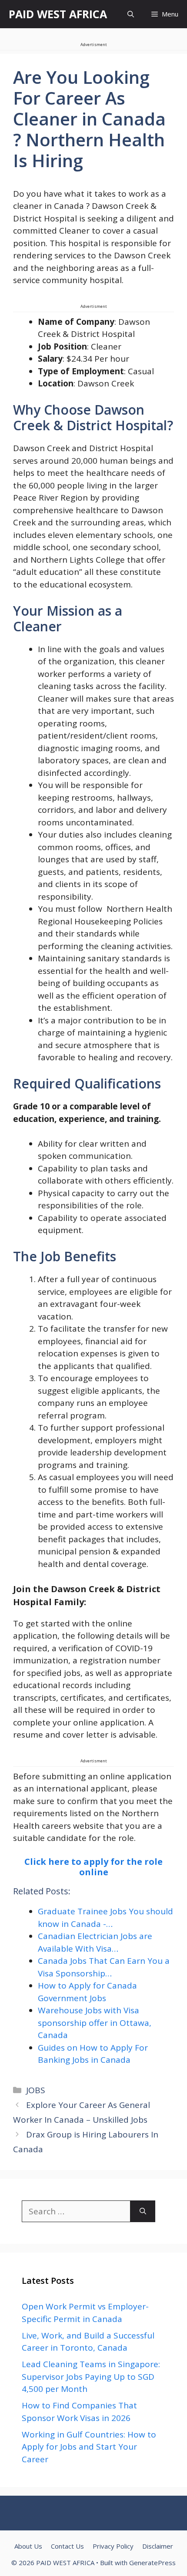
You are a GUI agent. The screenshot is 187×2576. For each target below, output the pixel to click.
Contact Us (67, 2546)
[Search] (143, 2212)
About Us (28, 2546)
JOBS (36, 2090)
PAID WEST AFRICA (58, 14)
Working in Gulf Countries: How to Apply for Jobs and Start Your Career (89, 2447)
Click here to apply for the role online (93, 1867)
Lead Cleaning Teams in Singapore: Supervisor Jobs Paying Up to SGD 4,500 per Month (91, 2376)
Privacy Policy (113, 2546)
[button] (131, 14)
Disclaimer (158, 2546)
